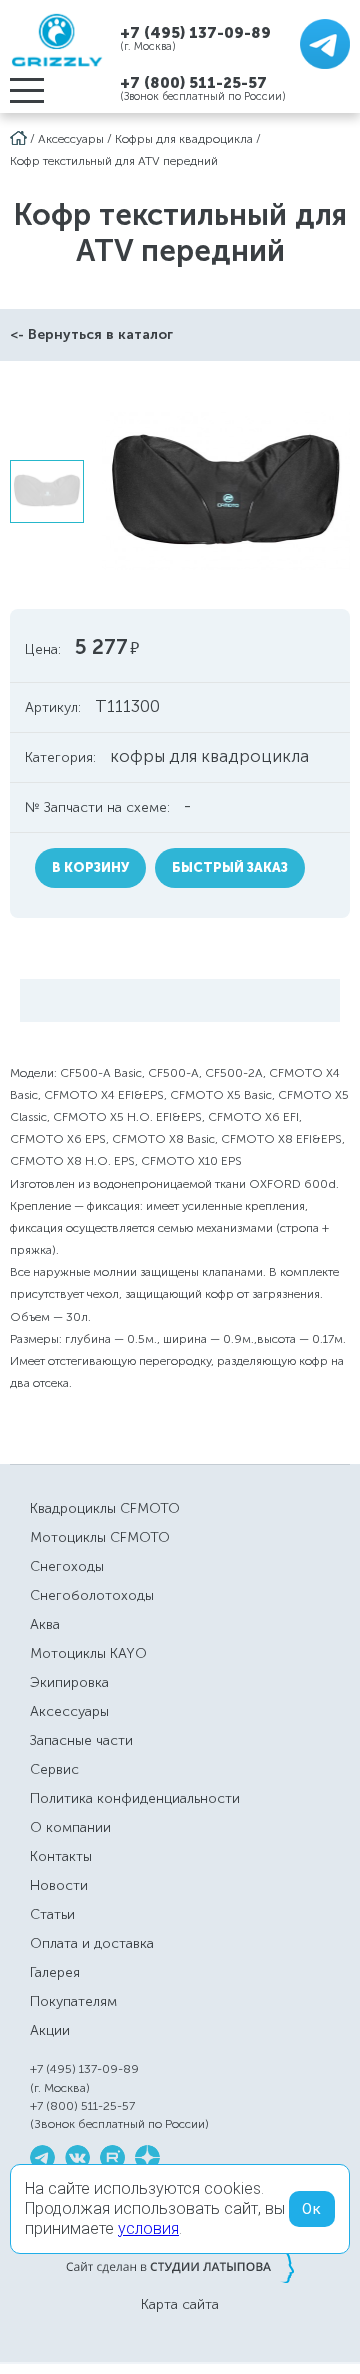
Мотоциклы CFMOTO (100, 1537)
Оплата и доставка (92, 1943)
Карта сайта (180, 2305)
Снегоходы (67, 1566)
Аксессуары (71, 139)
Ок (312, 2209)
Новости (59, 1885)
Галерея (55, 1972)
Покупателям (73, 2001)
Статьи (52, 1914)
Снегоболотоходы (92, 1595)
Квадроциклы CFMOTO (105, 1508)
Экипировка (69, 1682)
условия (148, 2228)
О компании (70, 1827)
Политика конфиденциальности (135, 1798)
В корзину (90, 867)
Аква (45, 1624)
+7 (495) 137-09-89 (195, 32)
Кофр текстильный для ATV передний (114, 161)
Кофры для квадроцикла (184, 139)
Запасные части (81, 1740)
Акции (50, 2030)
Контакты (61, 1856)
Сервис (54, 1769)
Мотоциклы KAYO (88, 1653)
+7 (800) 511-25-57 (193, 83)
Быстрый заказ (230, 867)
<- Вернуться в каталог (91, 334)
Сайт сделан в (180, 2266)
